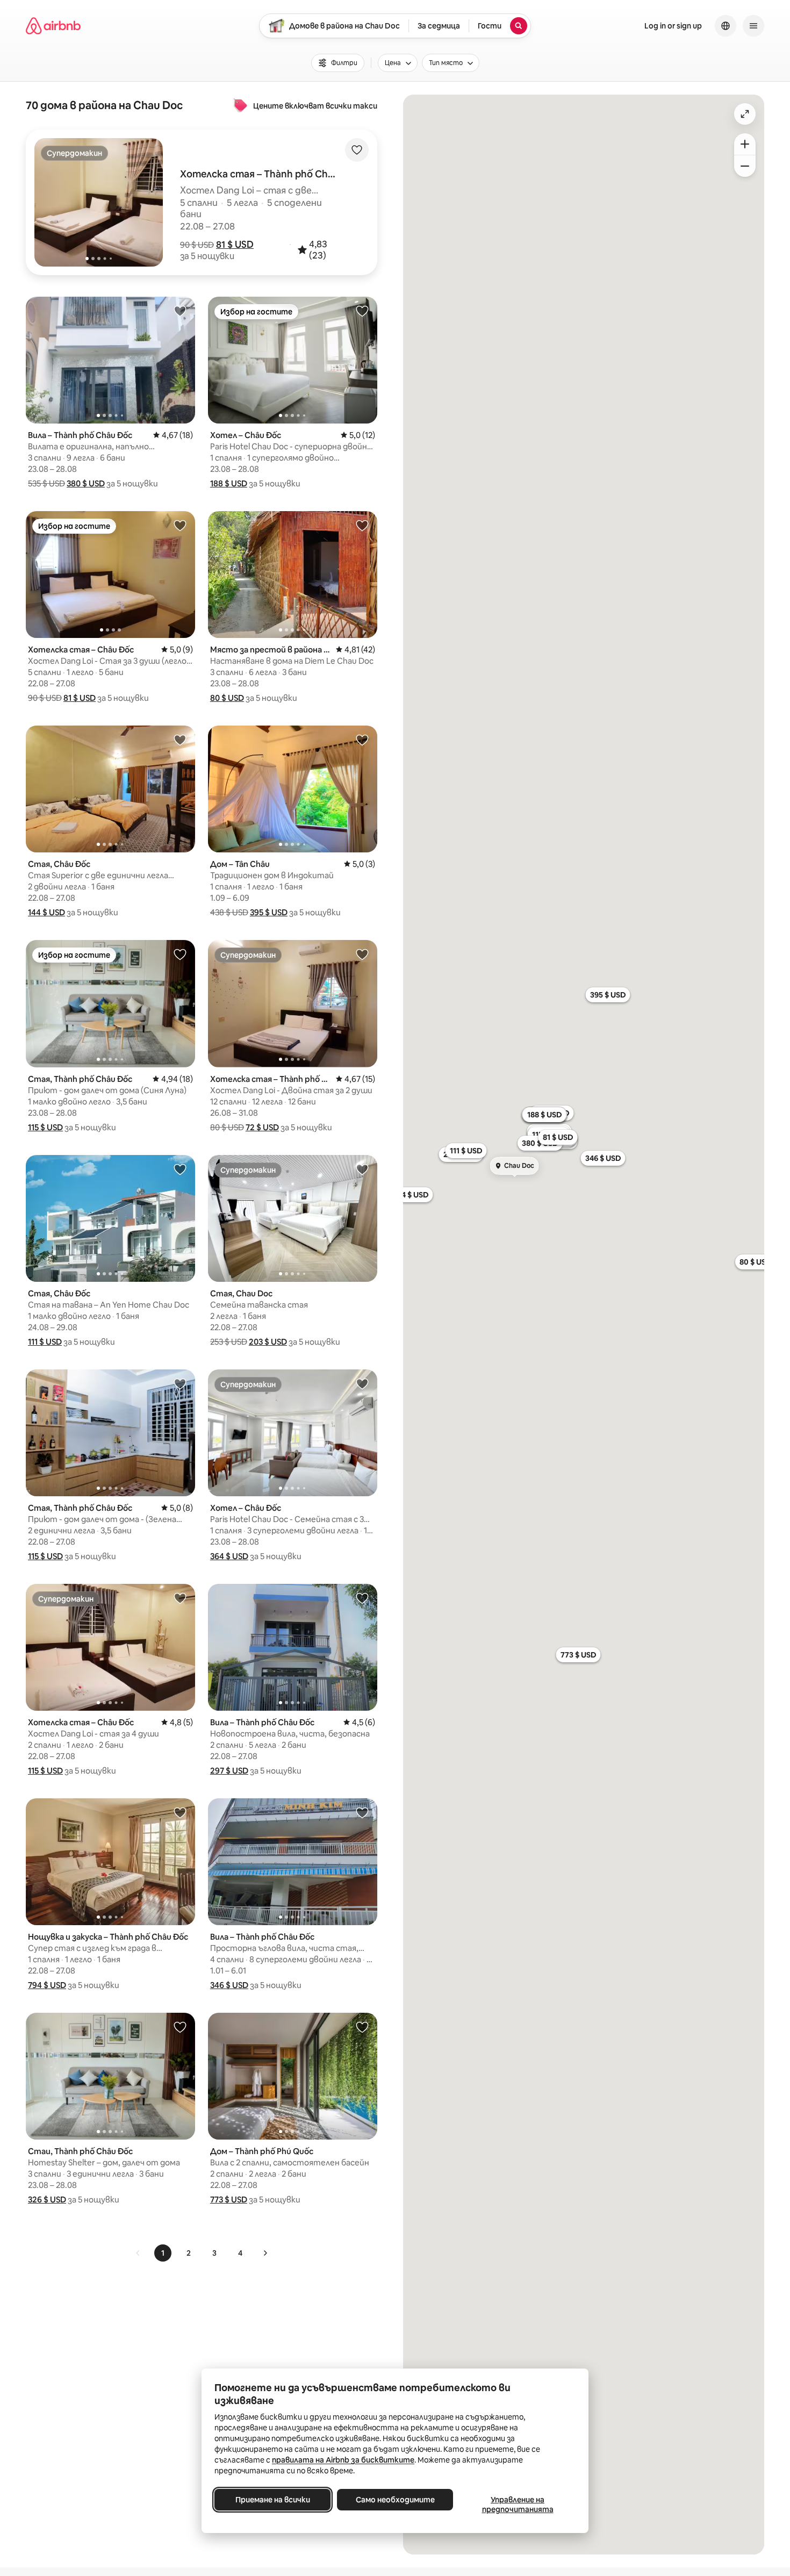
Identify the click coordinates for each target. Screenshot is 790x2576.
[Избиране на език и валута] (726, 26)
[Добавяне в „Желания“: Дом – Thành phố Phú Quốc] (362, 2027)
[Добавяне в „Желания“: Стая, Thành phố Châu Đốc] (180, 954)
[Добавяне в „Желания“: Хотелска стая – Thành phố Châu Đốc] (362, 954)
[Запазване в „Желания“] (357, 150)
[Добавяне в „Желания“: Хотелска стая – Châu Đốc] (180, 525)
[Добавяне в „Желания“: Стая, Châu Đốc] (180, 740)
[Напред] (265, 2253)
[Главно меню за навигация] (753, 26)
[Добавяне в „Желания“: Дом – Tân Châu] (362, 740)
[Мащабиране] (745, 144)
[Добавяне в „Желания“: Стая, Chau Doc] (362, 1169)
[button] (235, 245)
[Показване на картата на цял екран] (745, 114)
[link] (138, 2253)
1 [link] (163, 2253)
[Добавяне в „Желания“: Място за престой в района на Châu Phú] (362, 525)
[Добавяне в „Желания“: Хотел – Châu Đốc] (362, 311)
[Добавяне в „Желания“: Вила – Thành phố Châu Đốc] (180, 311)
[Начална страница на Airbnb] (53, 26)
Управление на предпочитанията (518, 2505)
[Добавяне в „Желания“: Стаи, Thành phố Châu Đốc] (180, 2027)
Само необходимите (395, 2500)
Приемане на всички (273, 2500)
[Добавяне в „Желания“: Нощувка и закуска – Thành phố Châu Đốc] (180, 1812)
